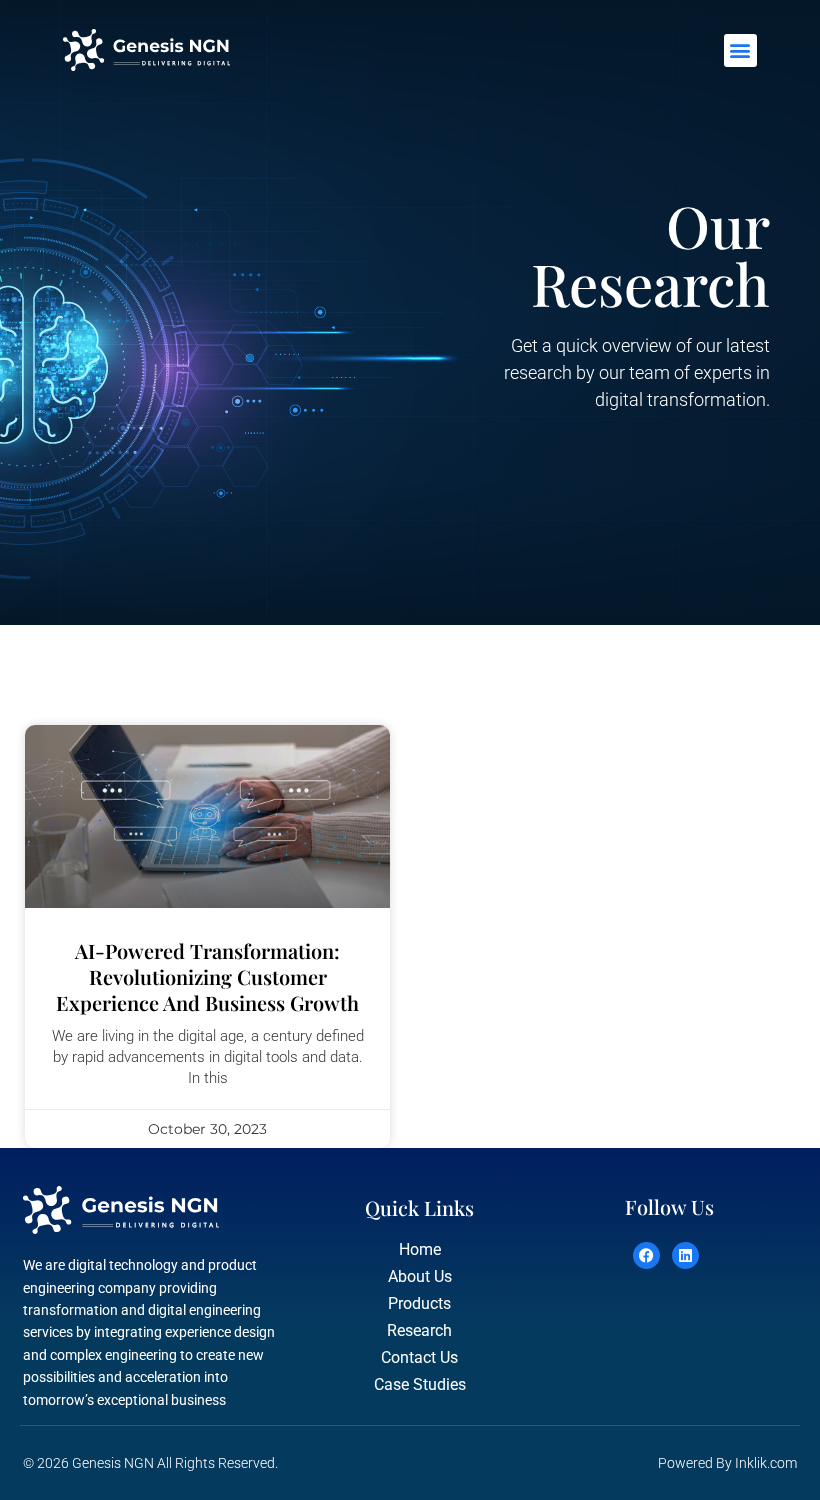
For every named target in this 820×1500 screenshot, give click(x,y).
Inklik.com (766, 1463)
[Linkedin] (685, 1255)
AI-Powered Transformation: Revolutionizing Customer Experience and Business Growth (207, 976)
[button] (740, 50)
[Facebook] (646, 1255)
